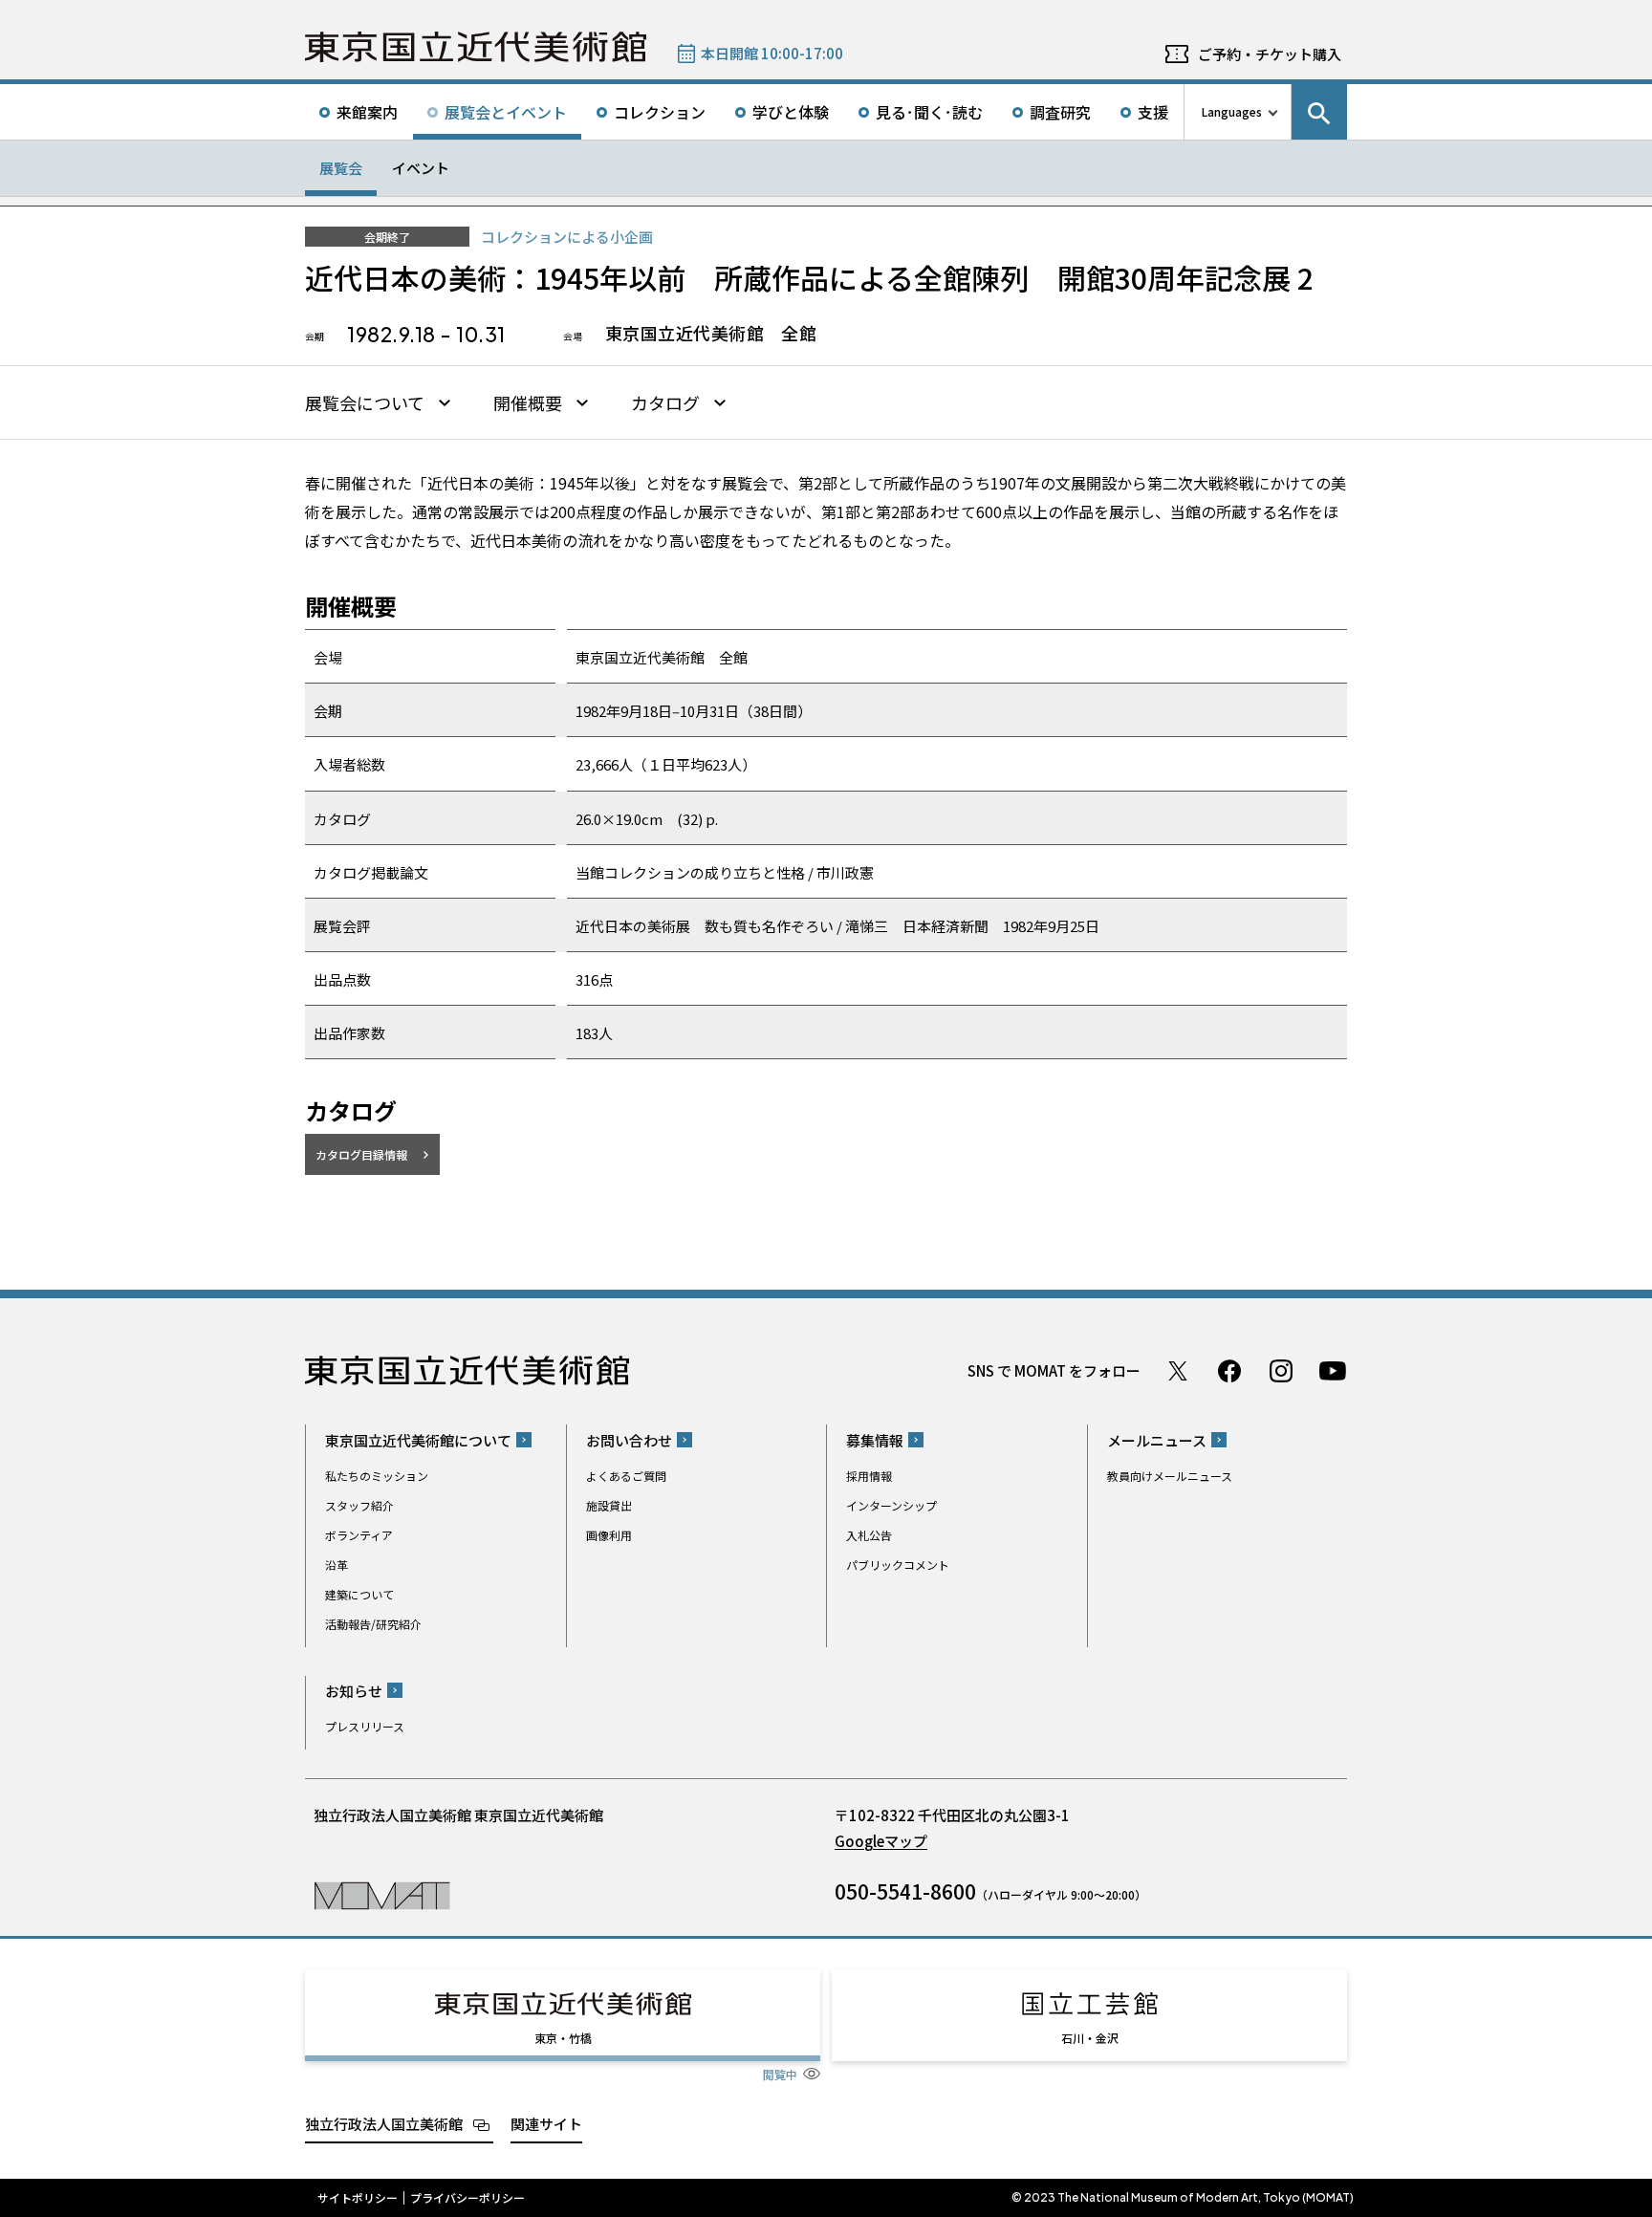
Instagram (1281, 1371)
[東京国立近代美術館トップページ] (476, 47)
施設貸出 (609, 1505)
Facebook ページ (1229, 1371)
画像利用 (609, 1535)
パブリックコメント (898, 1565)
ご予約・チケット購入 (1270, 54)
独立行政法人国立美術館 (384, 2124)
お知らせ (354, 1691)
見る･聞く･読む (929, 112)
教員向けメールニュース (1170, 1476)
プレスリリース (365, 1726)
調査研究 (1060, 112)
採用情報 (869, 1476)
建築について (359, 1594)
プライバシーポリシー (467, 2198)
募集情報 (875, 1440)
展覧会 (341, 168)
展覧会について (365, 403)
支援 (1153, 112)
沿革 (337, 1565)
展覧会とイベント (506, 112)
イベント (421, 168)
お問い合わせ (629, 1440)
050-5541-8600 (905, 1891)
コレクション (660, 112)
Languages (1232, 111)
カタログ (665, 403)
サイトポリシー (358, 2198)
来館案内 (367, 112)
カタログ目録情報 (361, 1154)
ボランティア (359, 1535)
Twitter (1178, 1371)
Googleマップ (881, 1841)
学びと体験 (791, 112)
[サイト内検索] (1319, 112)
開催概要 (528, 403)
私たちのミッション (377, 1476)
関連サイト (546, 2124)
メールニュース (1157, 1440)
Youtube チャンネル (1333, 1371)
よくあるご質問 (626, 1476)
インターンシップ (891, 1505)
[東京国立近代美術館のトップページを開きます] (382, 1894)
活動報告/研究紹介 (373, 1624)
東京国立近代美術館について (418, 1440)
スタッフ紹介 (359, 1505)
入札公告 (869, 1535)
